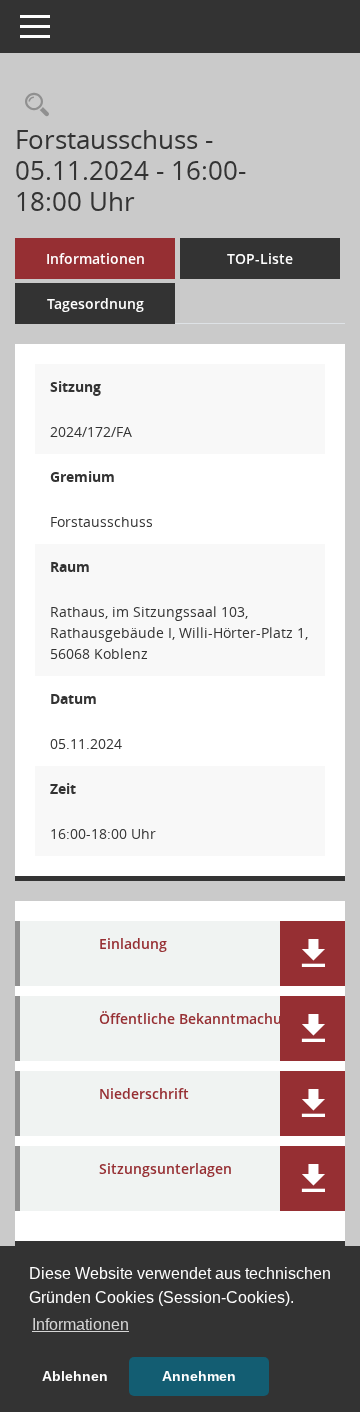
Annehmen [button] (199, 1376)
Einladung (133, 944)
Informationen (95, 258)
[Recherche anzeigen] (32, 105)
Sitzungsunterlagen (165, 1169)
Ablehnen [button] (75, 1376)
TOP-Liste (260, 258)
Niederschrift (144, 1094)
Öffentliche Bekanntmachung (199, 1019)
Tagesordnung (95, 303)
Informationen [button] (80, 1324)
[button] (312, 953)
